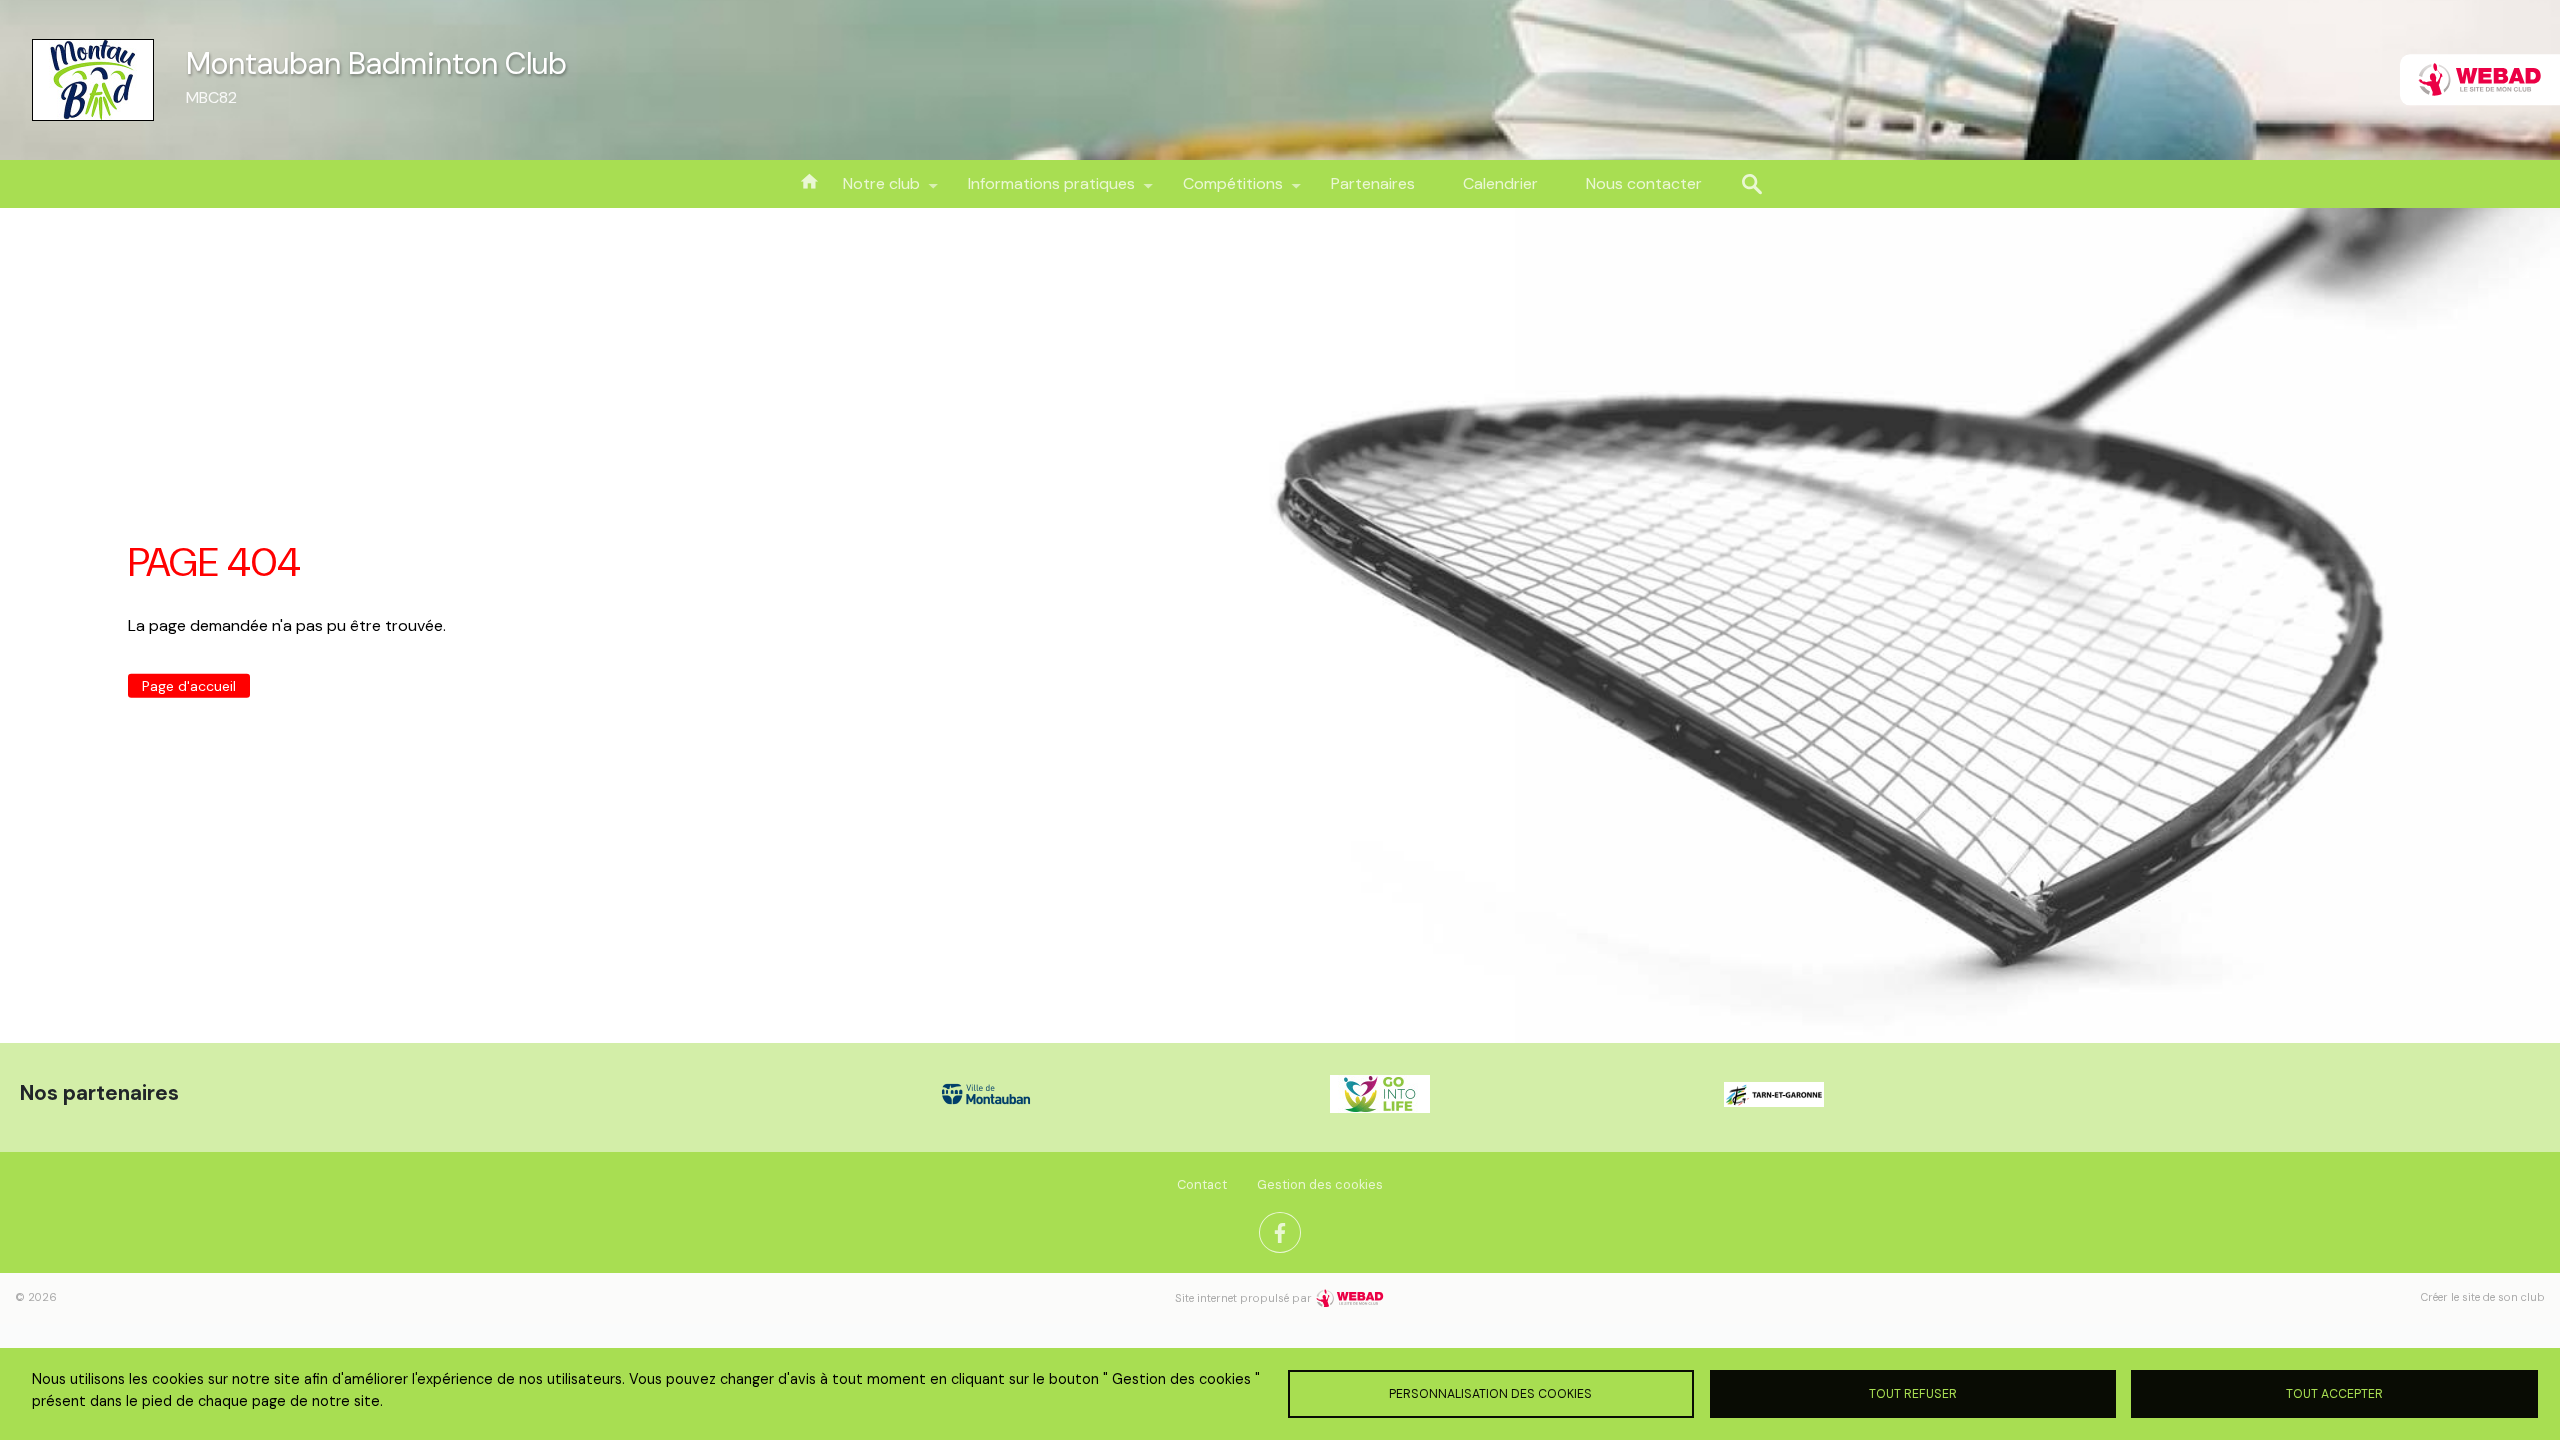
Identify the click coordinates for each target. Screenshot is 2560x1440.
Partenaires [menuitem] (1373, 183)
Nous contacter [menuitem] (1644, 183)
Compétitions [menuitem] (1221, 190)
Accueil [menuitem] (809, 180)
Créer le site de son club (2483, 1297)
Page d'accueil (189, 685)
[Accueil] (93, 80)
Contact (1202, 1184)
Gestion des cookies (1320, 1184)
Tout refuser (1913, 1394)
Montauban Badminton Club (376, 63)
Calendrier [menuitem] (1500, 183)
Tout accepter (2334, 1394)
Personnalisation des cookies (1490, 1394)
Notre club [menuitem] (869, 190)
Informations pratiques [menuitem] (1039, 190)
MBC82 (211, 97)
